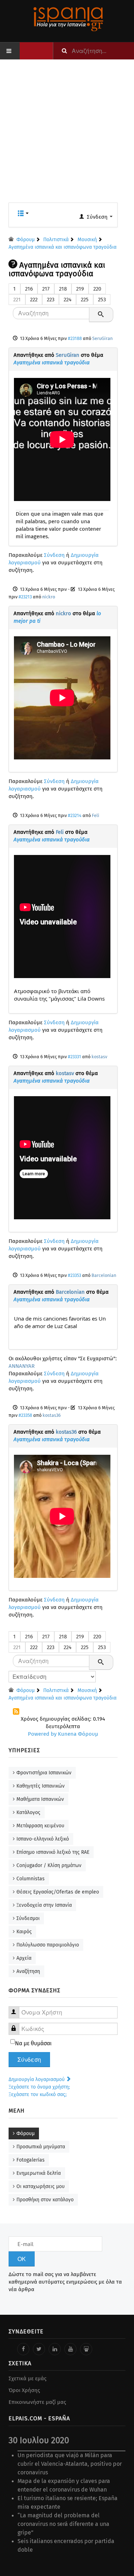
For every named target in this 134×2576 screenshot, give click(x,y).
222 (34, 300)
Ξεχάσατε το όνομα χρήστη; (39, 2087)
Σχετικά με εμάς (28, 2378)
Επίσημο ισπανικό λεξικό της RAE (53, 1852)
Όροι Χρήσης (24, 2390)
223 (51, 300)
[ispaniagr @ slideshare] (86, 2349)
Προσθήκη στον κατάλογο (45, 2200)
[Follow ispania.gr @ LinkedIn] (55, 2349)
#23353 (75, 1275)
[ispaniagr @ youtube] (70, 2349)
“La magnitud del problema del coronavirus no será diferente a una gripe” (63, 2524)
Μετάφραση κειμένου (40, 1826)
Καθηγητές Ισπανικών (41, 1786)
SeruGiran (102, 338)
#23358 (25, 1415)
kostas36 (52, 1415)
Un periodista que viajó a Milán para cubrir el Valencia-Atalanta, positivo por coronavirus (70, 2464)
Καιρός (24, 1932)
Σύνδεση (54, 555)
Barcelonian (104, 1275)
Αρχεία (24, 1958)
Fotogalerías (31, 2160)
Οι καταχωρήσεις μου (41, 2186)
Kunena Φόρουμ (78, 1734)
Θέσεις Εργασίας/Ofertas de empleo (58, 1892)
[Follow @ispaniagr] (39, 2349)
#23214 (75, 815)
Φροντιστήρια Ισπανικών (44, 1773)
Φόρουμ (26, 2133)
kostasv (99, 1057)
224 (68, 300)
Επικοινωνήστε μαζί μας (37, 2402)
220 (97, 289)
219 (80, 289)
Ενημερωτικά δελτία (39, 2173)
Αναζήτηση (28, 1971)
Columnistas (31, 1879)
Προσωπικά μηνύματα (41, 2147)
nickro (49, 597)
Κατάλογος (28, 1812)
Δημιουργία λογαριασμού (37, 2079)
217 (46, 289)
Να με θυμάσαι (33, 2043)
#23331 (75, 1057)
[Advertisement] (67, 135)
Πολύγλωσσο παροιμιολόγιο (48, 1945)
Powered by (42, 1734)
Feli (96, 815)
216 (29, 289)
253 (102, 300)
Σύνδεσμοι (28, 1918)
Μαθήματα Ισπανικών (40, 1799)
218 (63, 289)
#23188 (75, 338)
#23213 (25, 597)
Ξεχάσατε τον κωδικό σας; (38, 2094)
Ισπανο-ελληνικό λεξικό (43, 1839)
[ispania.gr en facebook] (23, 2349)
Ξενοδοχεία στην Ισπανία (44, 1905)
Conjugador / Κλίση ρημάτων (49, 1865)
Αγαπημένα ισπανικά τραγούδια (52, 363)
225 (85, 300)
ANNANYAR (22, 1366)
